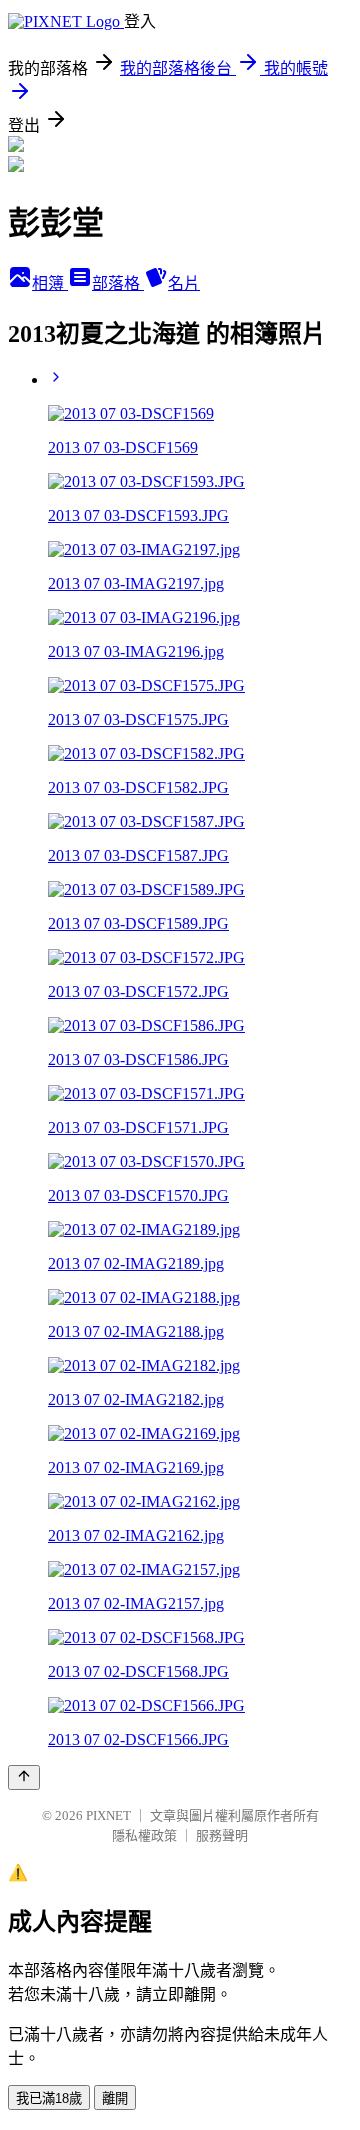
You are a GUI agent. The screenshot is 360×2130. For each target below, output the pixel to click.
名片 (184, 283)
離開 (115, 2098)
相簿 (50, 283)
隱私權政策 (144, 1835)
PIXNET (108, 1815)
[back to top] (24, 1777)
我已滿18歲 (49, 2098)
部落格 (118, 283)
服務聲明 (222, 1835)
